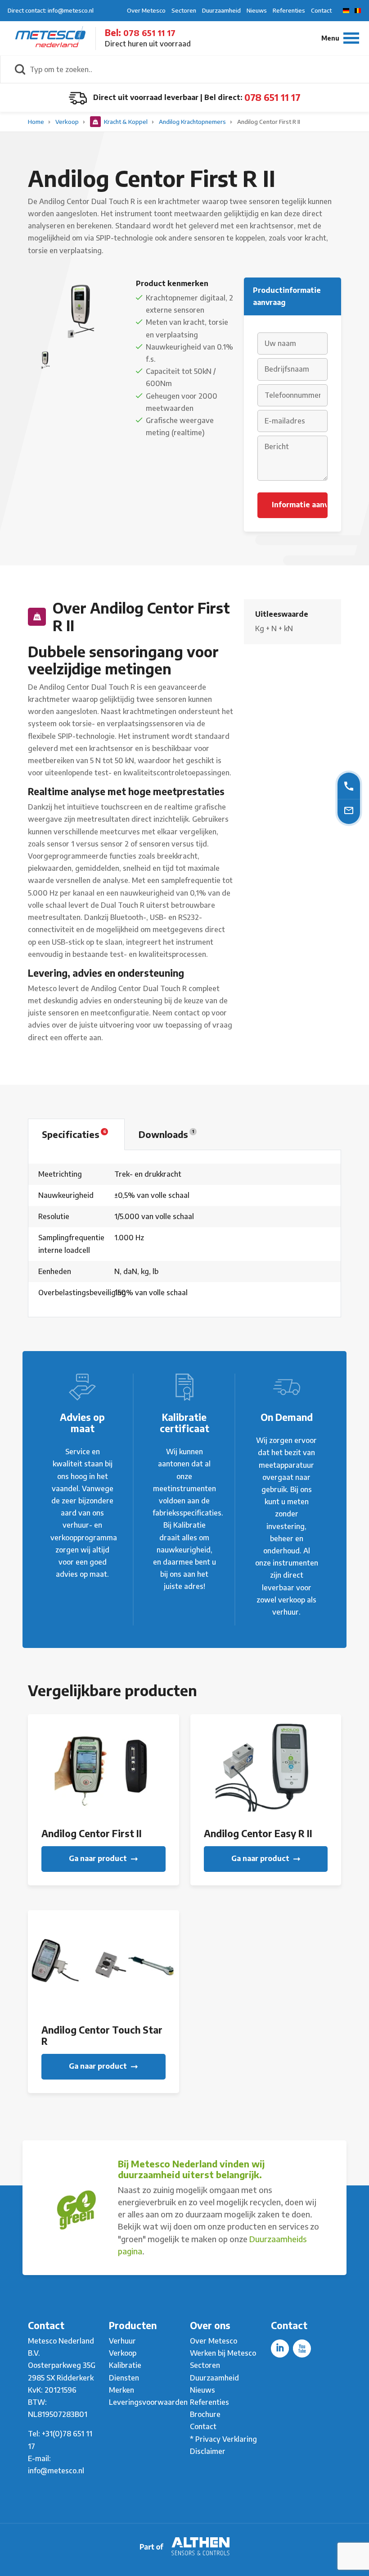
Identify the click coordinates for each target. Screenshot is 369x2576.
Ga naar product (99, 1858)
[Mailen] (349, 810)
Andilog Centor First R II (269, 122)
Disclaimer (208, 2451)
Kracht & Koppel (126, 122)
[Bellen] (349, 785)
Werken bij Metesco (223, 2353)
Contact (321, 10)
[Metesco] (50, 38)
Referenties (289, 10)
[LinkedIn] (280, 2348)
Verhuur (122, 2341)
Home (37, 122)
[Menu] (340, 38)
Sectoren (184, 10)
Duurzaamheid (221, 10)
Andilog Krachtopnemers (193, 122)
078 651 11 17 (149, 33)
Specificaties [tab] (74, 1134)
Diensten (124, 2378)
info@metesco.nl (56, 2471)
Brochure (205, 2414)
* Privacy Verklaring (223, 2439)
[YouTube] (302, 2348)
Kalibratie (125, 2365)
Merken (121, 2390)
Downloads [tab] (166, 1134)
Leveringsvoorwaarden (148, 2402)
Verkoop (68, 122)
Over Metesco (146, 10)
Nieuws (257, 10)
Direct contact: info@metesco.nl (51, 10)
